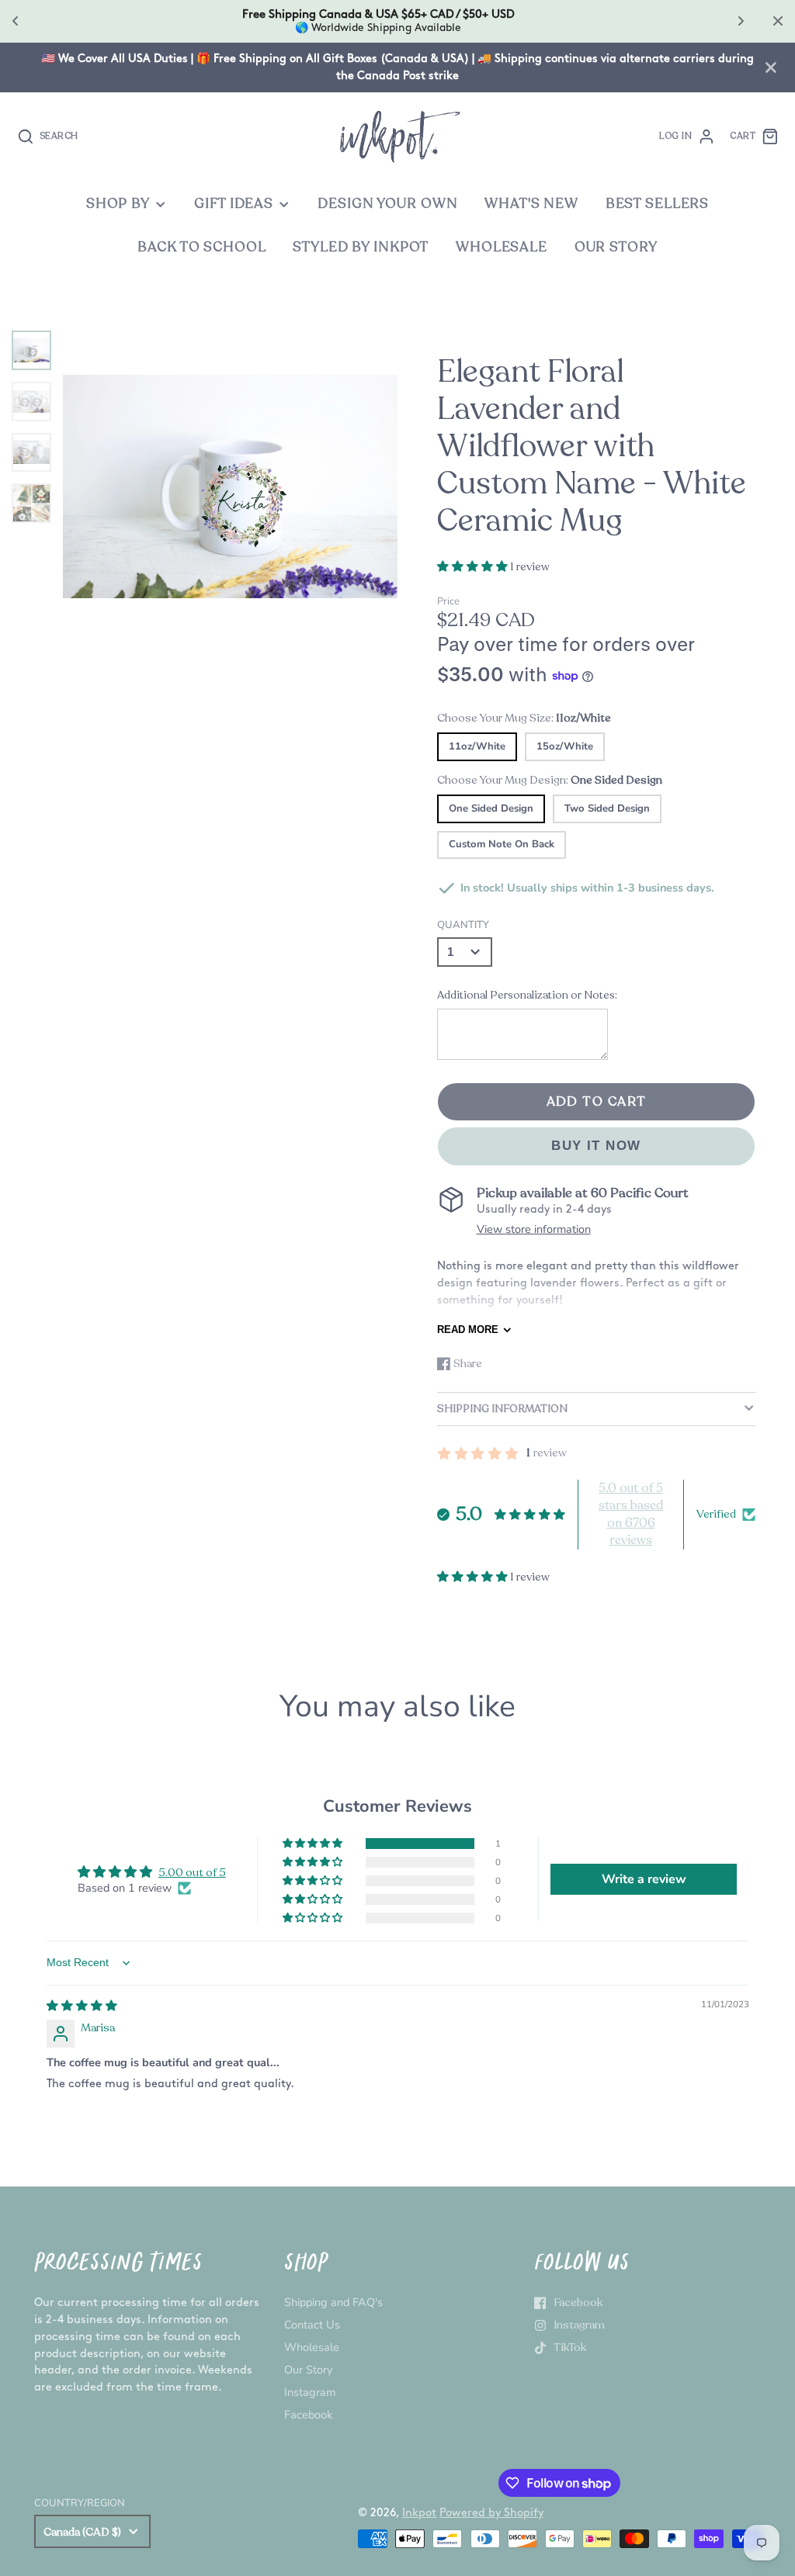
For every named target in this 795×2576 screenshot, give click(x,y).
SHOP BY (118, 204)
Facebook (308, 2415)
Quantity (463, 925)
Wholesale (312, 2347)
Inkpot (419, 2513)
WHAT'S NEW (531, 204)
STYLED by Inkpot (361, 247)
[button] (474, 566)
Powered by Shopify (491, 2513)
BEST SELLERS (657, 204)
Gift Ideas (234, 204)
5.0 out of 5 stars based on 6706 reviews (631, 1514)
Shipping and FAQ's (333, 2302)
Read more (468, 1330)
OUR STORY (616, 247)
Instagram (310, 2392)
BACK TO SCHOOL (201, 247)
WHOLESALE (502, 247)
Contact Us (312, 2325)
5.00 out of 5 (192, 1872)
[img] (82, 2006)
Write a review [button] (644, 1879)
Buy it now (596, 1146)
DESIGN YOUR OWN (387, 204)
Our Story (308, 2370)
